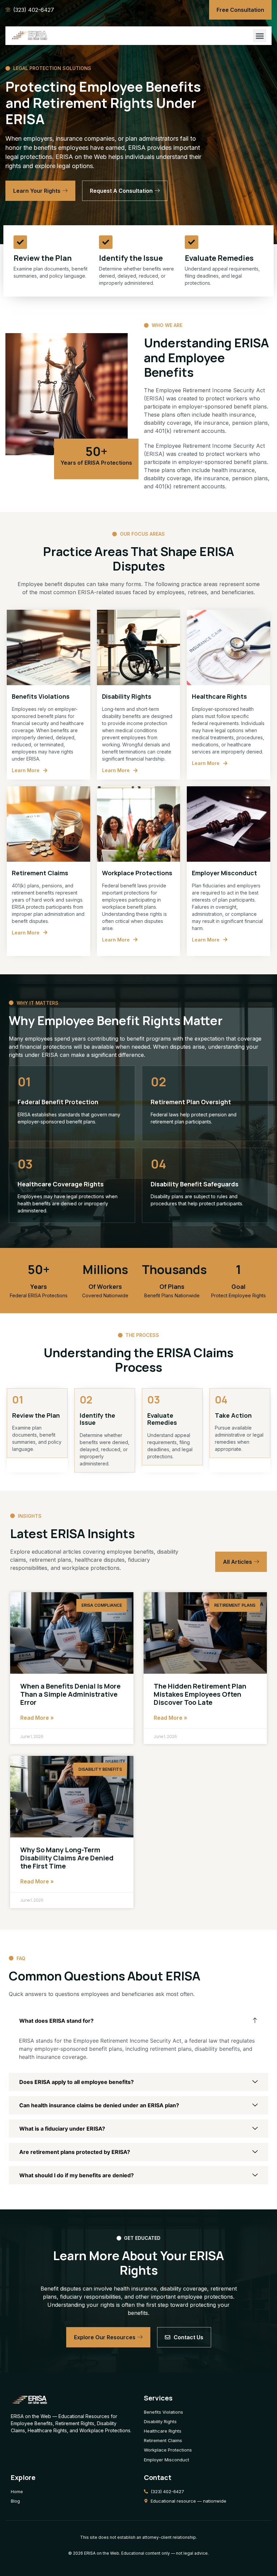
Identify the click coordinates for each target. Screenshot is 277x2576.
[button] (260, 36)
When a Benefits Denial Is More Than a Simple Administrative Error (70, 1694)
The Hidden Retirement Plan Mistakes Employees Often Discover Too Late (200, 1694)
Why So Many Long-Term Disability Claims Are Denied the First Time (67, 1858)
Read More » (37, 1718)
